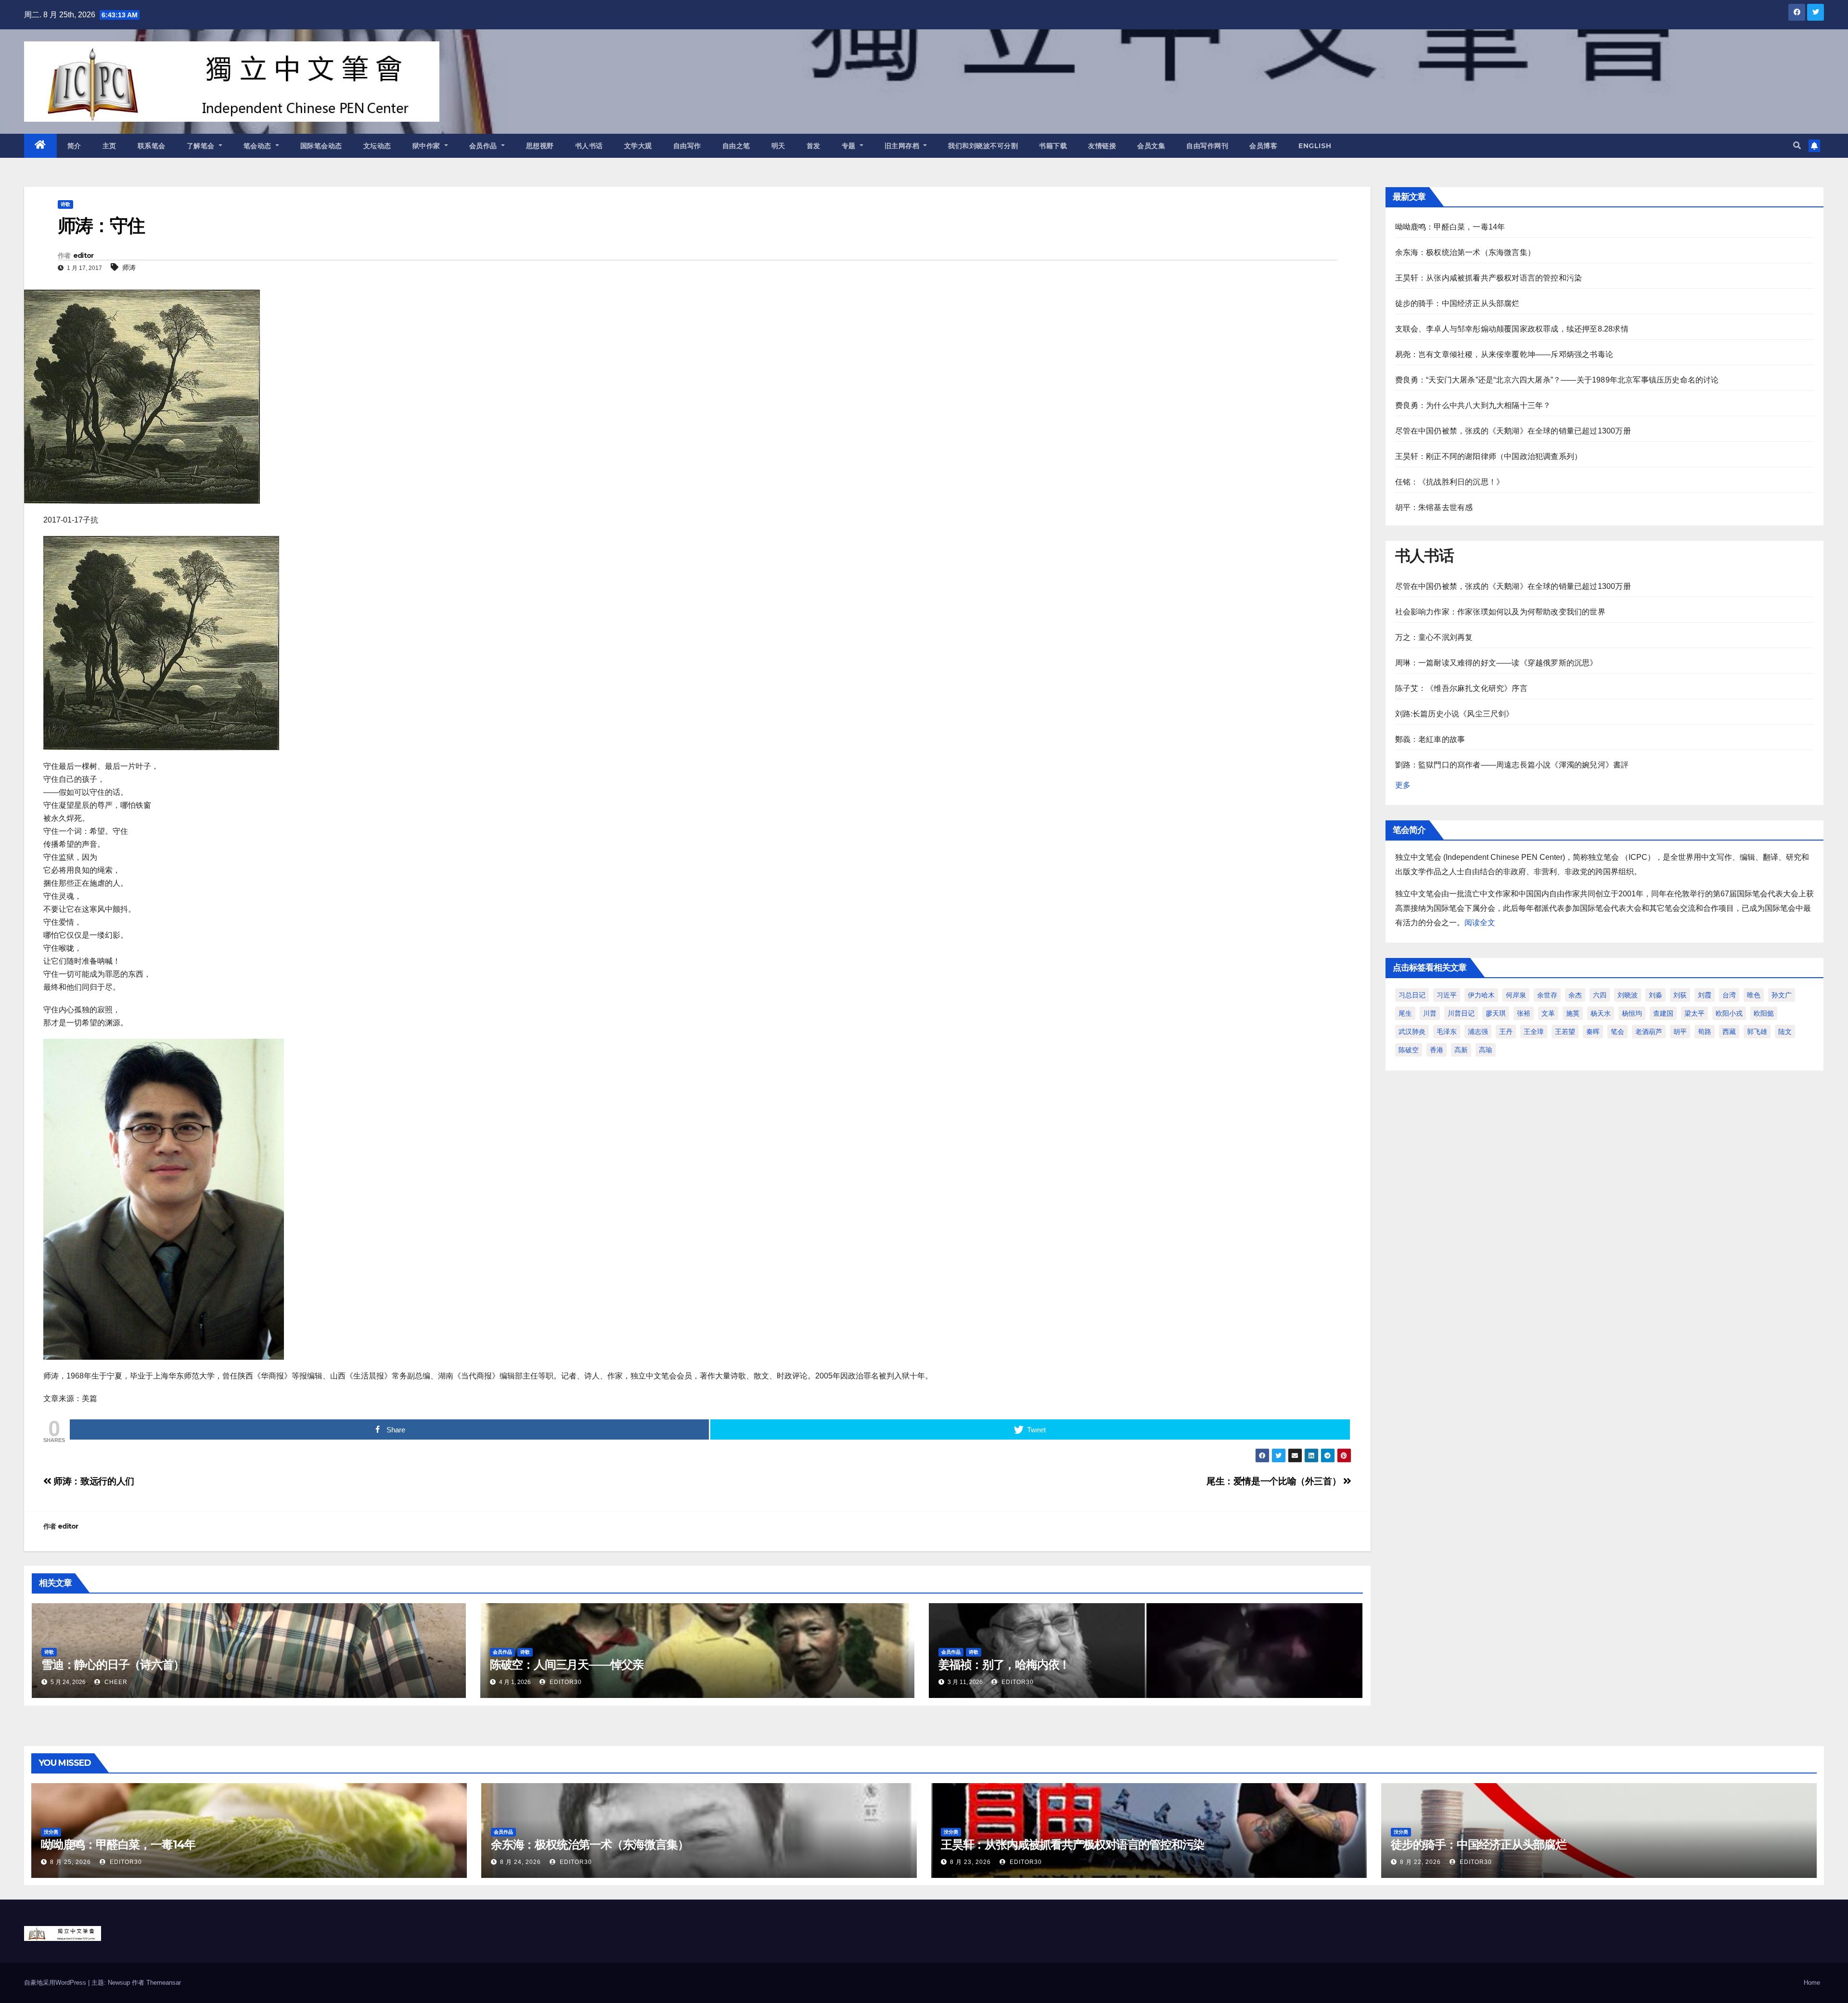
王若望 (1565, 1032)
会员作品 (484, 146)
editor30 (565, 1682)
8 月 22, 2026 (1420, 1862)
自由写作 (687, 146)
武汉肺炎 (1412, 1032)
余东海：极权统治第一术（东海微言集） (1465, 252)
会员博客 (1263, 146)
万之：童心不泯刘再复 (1434, 637)
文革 (1548, 1013)
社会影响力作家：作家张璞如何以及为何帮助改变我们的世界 (1500, 612)
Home (1812, 1983)
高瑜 (1486, 1050)
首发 (814, 146)
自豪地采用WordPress (56, 1983)
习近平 (1447, 995)
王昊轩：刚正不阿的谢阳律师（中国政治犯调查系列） (1489, 456)
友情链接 (1102, 146)
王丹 (1506, 1032)
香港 (1437, 1050)
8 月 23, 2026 (970, 1862)
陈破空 (1409, 1050)
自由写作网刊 (1207, 146)
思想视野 (540, 146)
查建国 (1663, 1013)
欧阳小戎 (1729, 1013)
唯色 (1754, 995)
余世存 (1547, 995)
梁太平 (1694, 1013)
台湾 (1729, 995)
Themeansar (164, 1983)
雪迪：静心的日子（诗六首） (113, 1665)
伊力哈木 (1481, 995)
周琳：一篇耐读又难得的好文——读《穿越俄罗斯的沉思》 (1496, 663)
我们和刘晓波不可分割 (983, 146)
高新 (1461, 1050)
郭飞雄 (1757, 1032)
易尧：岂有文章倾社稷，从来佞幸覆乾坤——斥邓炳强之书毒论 (1504, 354)
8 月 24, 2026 (520, 1862)
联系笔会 (152, 146)
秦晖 (1593, 1032)
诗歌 (65, 204)
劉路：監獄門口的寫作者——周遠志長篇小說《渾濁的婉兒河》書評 (1512, 765)
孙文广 (1782, 995)
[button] (1797, 146)
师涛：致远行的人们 (93, 1481)
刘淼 (1655, 995)
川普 (1430, 1013)
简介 (74, 146)
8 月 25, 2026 (71, 1862)
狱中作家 (428, 146)
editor (83, 255)
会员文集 (1151, 146)
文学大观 (638, 146)
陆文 (1785, 1032)
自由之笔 (736, 146)
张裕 (1524, 1013)
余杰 (1575, 995)
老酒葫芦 (1649, 1032)
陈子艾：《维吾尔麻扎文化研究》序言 (1461, 688)
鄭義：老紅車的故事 (1430, 739)
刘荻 (1680, 995)
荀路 (1705, 1032)
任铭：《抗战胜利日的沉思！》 (1450, 482)
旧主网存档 (903, 146)
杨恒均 (1632, 1013)
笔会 (1617, 1032)
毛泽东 (1447, 1032)
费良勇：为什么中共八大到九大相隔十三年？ (1473, 405)
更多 (1403, 785)
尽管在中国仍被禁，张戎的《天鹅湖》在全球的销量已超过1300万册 (1513, 431)
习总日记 (1412, 995)
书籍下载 (1053, 146)
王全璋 (1534, 1032)
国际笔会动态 (321, 146)
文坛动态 (377, 146)
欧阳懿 (1764, 1013)
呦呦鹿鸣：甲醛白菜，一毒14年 (1450, 227)
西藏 (1729, 1032)
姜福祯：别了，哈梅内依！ (1004, 1665)
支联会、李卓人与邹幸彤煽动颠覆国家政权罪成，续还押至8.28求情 (1512, 329)
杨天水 (1601, 1013)
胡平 (1680, 1032)
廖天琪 (1496, 1013)
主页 (109, 146)
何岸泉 (1516, 995)
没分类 (51, 1832)
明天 (778, 146)
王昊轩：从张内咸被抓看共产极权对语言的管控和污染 (1489, 278)
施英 (1573, 1013)
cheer (115, 1682)
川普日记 (1461, 1013)
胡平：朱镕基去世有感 (1434, 507)
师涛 (129, 268)
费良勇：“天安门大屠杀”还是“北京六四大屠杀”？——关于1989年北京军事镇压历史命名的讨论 (1557, 380)
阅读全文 (1480, 923)
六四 (1600, 995)
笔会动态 (259, 146)
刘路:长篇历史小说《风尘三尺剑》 (1455, 714)
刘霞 (1705, 995)
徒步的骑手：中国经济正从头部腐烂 (1457, 303)
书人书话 (589, 146)
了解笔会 (202, 146)
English (1315, 146)
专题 (850, 146)
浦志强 (1478, 1032)
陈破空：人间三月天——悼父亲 (567, 1665)
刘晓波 (1628, 995)
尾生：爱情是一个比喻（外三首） (1275, 1481)
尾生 (1405, 1013)
